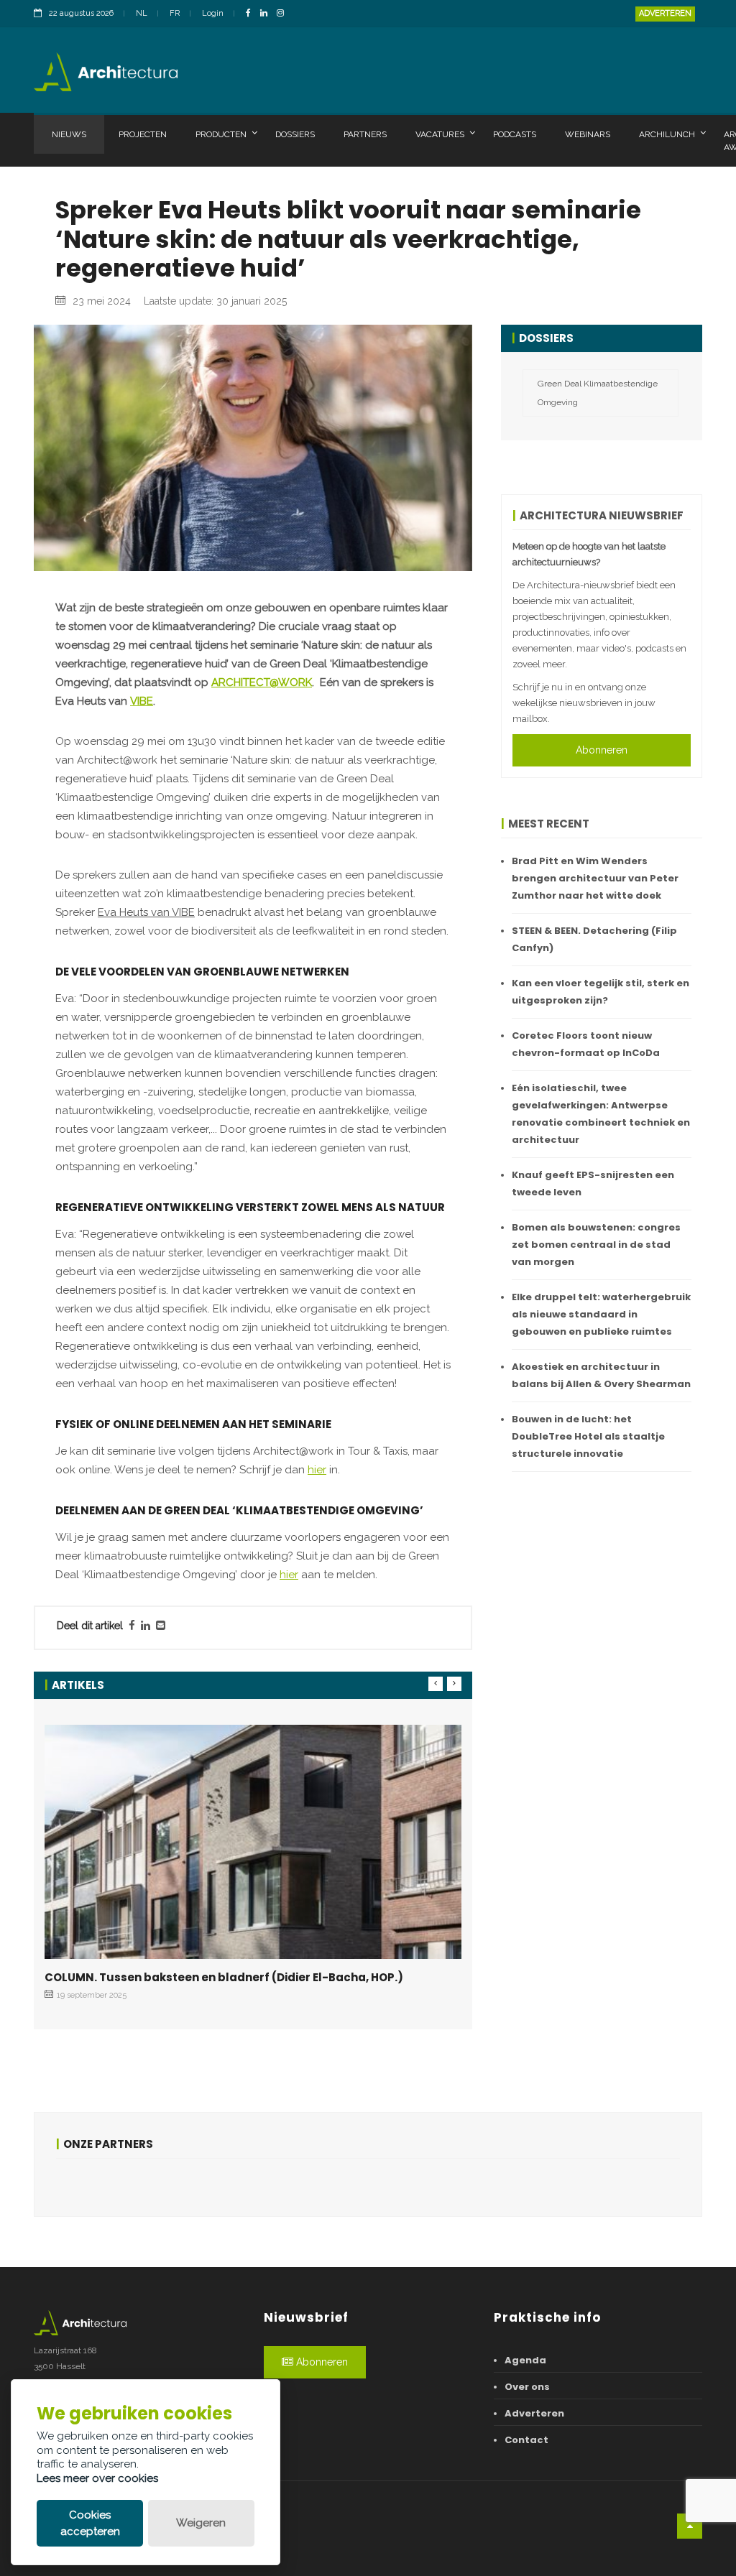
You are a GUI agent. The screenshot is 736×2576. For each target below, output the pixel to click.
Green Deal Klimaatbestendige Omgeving (598, 393)
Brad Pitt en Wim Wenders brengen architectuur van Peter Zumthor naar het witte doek (595, 878)
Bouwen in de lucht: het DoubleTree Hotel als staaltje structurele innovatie (588, 1436)
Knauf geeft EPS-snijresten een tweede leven (593, 1183)
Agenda (525, 2360)
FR (175, 13)
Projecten (143, 134)
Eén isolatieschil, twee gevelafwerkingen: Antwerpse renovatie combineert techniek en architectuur (601, 1114)
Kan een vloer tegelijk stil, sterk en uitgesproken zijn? (601, 992)
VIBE (142, 701)
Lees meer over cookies (97, 2478)
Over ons (527, 2387)
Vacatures (440, 134)
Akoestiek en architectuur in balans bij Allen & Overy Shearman (601, 1375)
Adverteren (665, 13)
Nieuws (69, 134)
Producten (221, 134)
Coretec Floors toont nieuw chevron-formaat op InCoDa (586, 1044)
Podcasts (515, 134)
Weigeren (201, 2523)
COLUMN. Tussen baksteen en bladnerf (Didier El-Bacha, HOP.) (224, 1977)
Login (213, 13)
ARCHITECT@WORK (262, 682)
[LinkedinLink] (267, 14)
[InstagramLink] (284, 14)
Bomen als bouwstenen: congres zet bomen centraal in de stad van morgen (596, 1245)
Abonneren (602, 750)
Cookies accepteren (90, 2523)
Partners (365, 134)
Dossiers (295, 134)
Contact (526, 2440)
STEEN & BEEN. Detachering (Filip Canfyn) (594, 939)
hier (317, 1470)
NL (142, 13)
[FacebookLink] (252, 14)
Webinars (588, 134)
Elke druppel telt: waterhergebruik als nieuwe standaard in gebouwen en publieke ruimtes (601, 1314)
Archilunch (667, 134)
